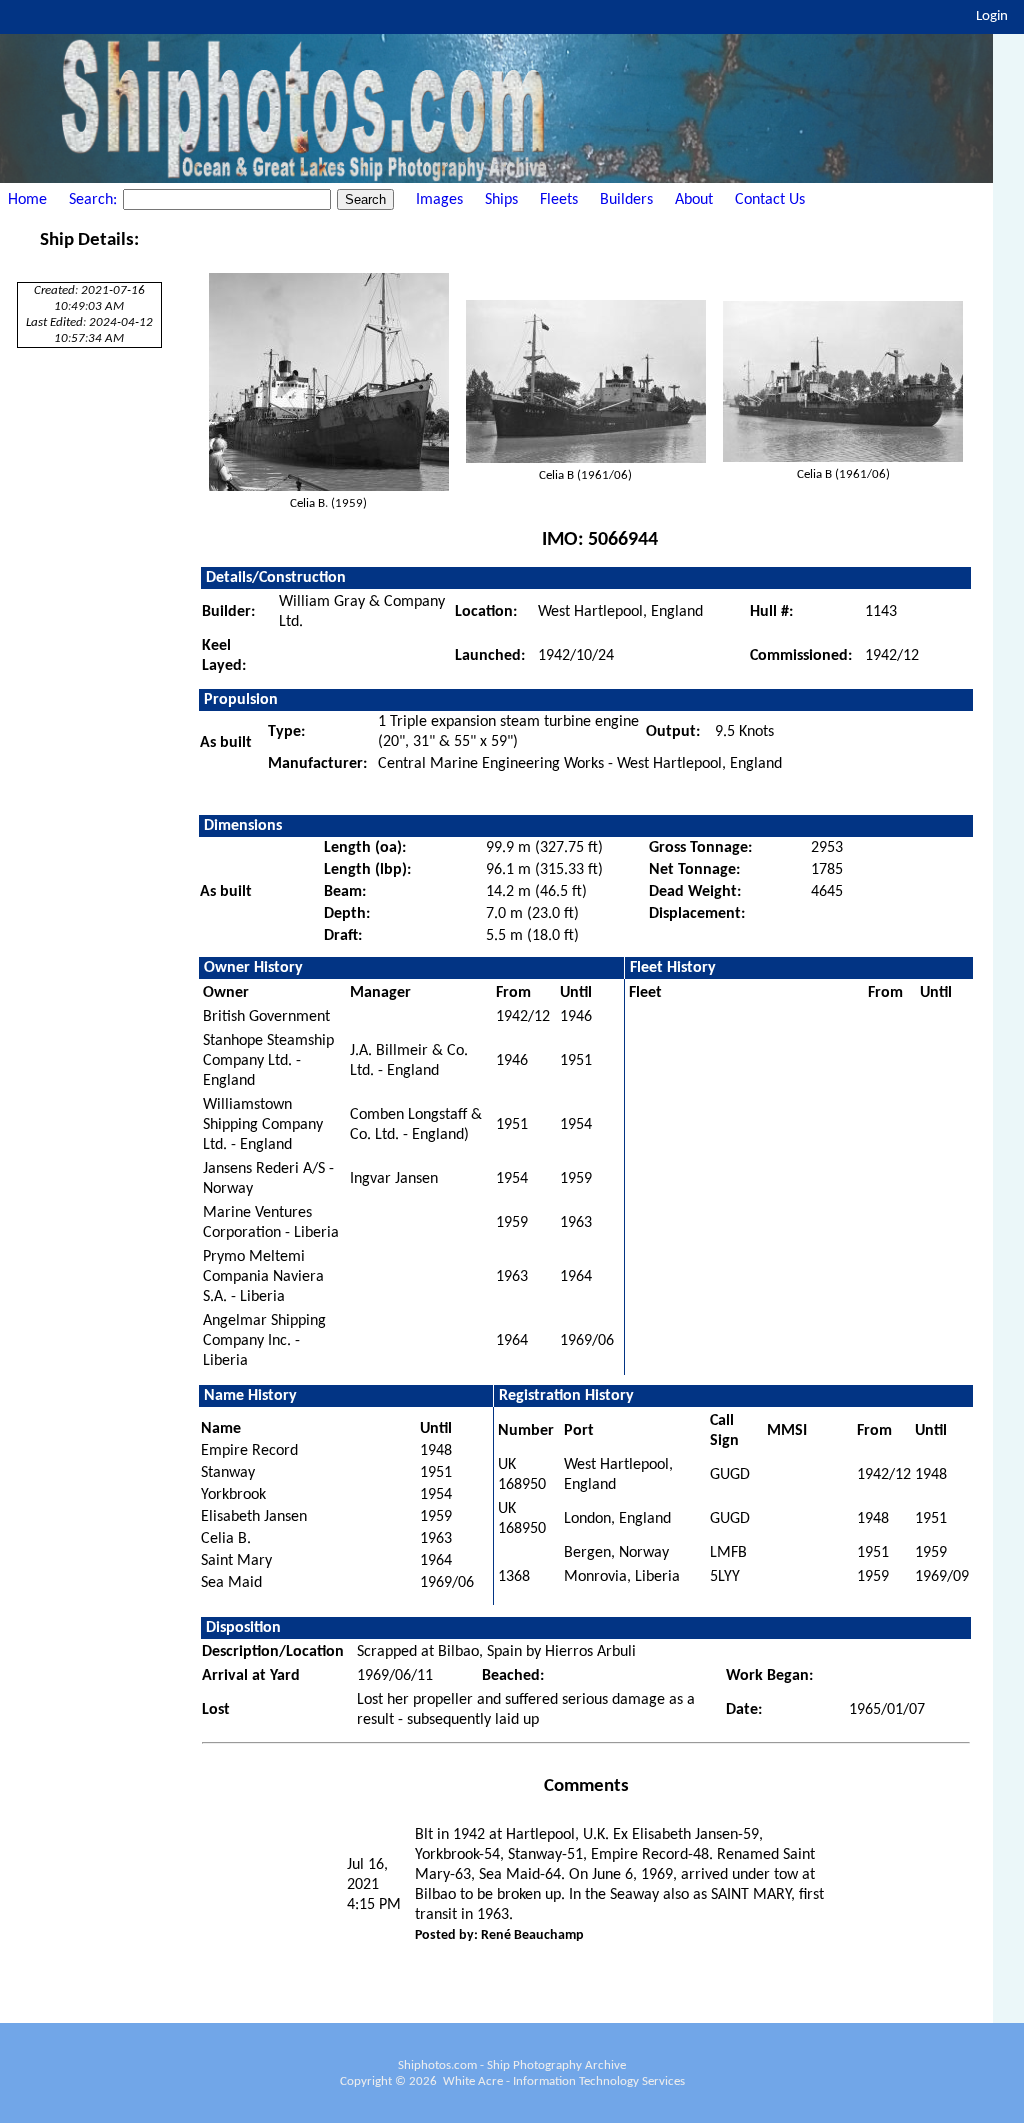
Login (992, 16)
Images (439, 200)
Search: (95, 200)
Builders (626, 200)
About (694, 200)
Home (27, 200)
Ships (501, 200)
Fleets (559, 200)
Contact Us (770, 200)
